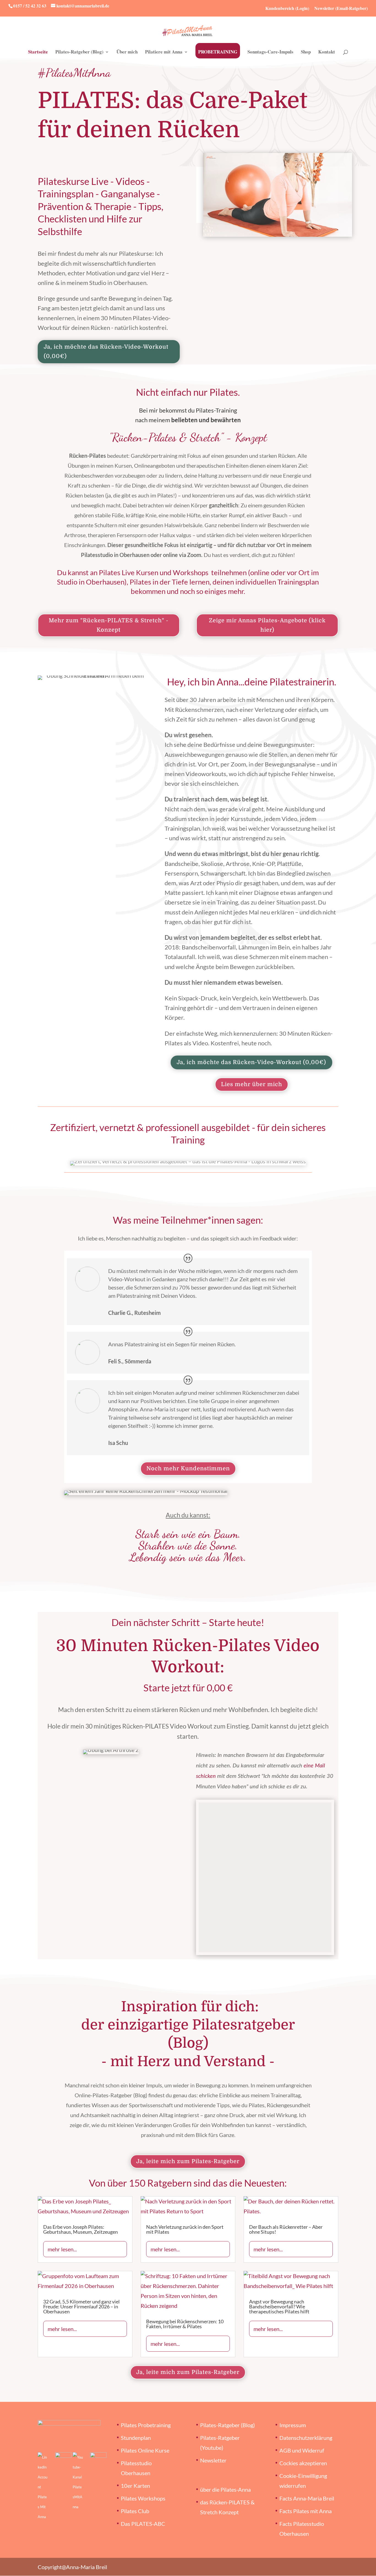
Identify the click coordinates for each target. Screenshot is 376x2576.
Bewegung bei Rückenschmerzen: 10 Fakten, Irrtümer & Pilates (185, 2324)
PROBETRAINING (218, 52)
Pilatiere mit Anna (164, 53)
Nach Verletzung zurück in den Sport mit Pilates (185, 2229)
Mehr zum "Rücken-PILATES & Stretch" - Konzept (109, 625)
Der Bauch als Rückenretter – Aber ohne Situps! (286, 2229)
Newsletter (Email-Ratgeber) (341, 8)
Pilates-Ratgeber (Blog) (79, 53)
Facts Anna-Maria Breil (307, 2498)
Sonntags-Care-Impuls (270, 53)
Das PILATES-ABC (143, 2523)
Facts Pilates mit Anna (306, 2511)
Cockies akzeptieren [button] (303, 2463)
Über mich (127, 53)
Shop (306, 53)
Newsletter (213, 2460)
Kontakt (327, 53)
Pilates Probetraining (146, 2425)
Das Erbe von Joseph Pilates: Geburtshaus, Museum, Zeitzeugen (81, 2229)
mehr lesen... (62, 2249)
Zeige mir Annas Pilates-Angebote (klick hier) (267, 625)
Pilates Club (135, 2511)
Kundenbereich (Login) (287, 8)
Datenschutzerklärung (306, 2437)
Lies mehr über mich (252, 1084)
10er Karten (135, 2485)
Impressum (293, 2425)
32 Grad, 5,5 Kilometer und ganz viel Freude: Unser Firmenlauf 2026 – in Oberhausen (81, 2306)
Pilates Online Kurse (145, 2450)
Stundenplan (136, 2437)
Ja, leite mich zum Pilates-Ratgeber (188, 2161)
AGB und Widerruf (302, 2450)
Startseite (38, 53)
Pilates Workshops (143, 2498)
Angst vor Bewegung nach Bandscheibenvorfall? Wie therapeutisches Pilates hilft (279, 2306)
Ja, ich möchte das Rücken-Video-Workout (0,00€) (106, 352)
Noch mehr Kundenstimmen (188, 1469)
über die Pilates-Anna (225, 2489)
